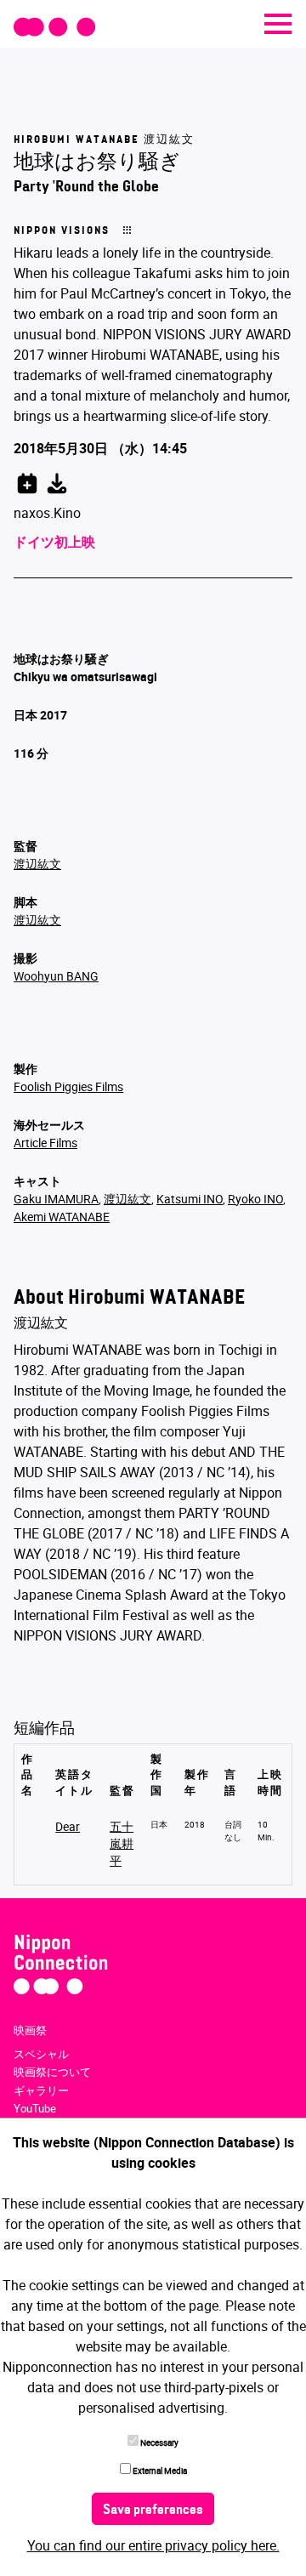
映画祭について (52, 2072)
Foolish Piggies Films (68, 1086)
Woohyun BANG (56, 976)
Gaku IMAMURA (56, 1199)
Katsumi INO (190, 1199)
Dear (68, 1826)
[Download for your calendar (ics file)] (57, 481)
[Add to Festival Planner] (27, 481)
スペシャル (41, 2054)
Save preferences (153, 2511)
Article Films (45, 1143)
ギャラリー (41, 2090)
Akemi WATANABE (62, 1217)
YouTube (35, 2108)
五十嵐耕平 (122, 1843)
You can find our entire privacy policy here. (153, 2545)
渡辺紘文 (37, 864)
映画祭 (30, 2030)
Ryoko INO (255, 1199)
